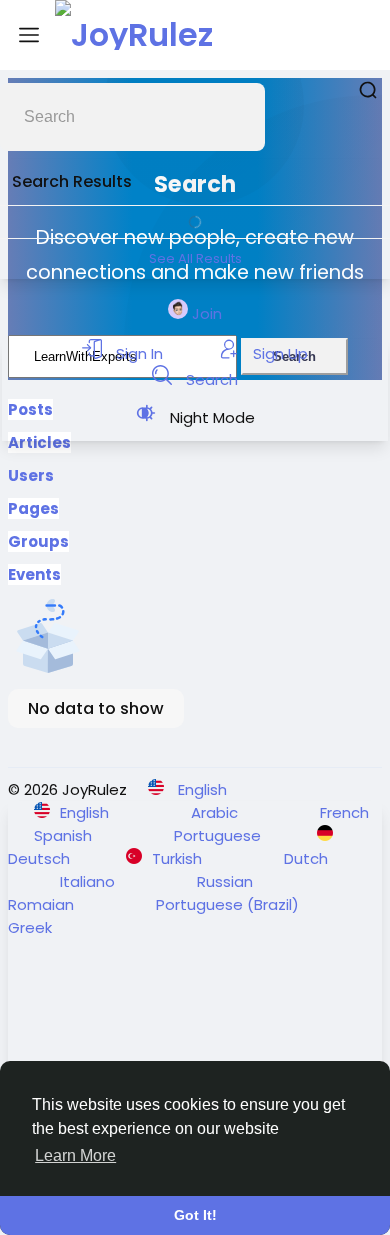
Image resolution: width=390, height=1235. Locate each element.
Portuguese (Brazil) (229, 904)
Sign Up (278, 353)
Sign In (139, 353)
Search (210, 379)
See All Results (195, 258)
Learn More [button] (75, 1155)
